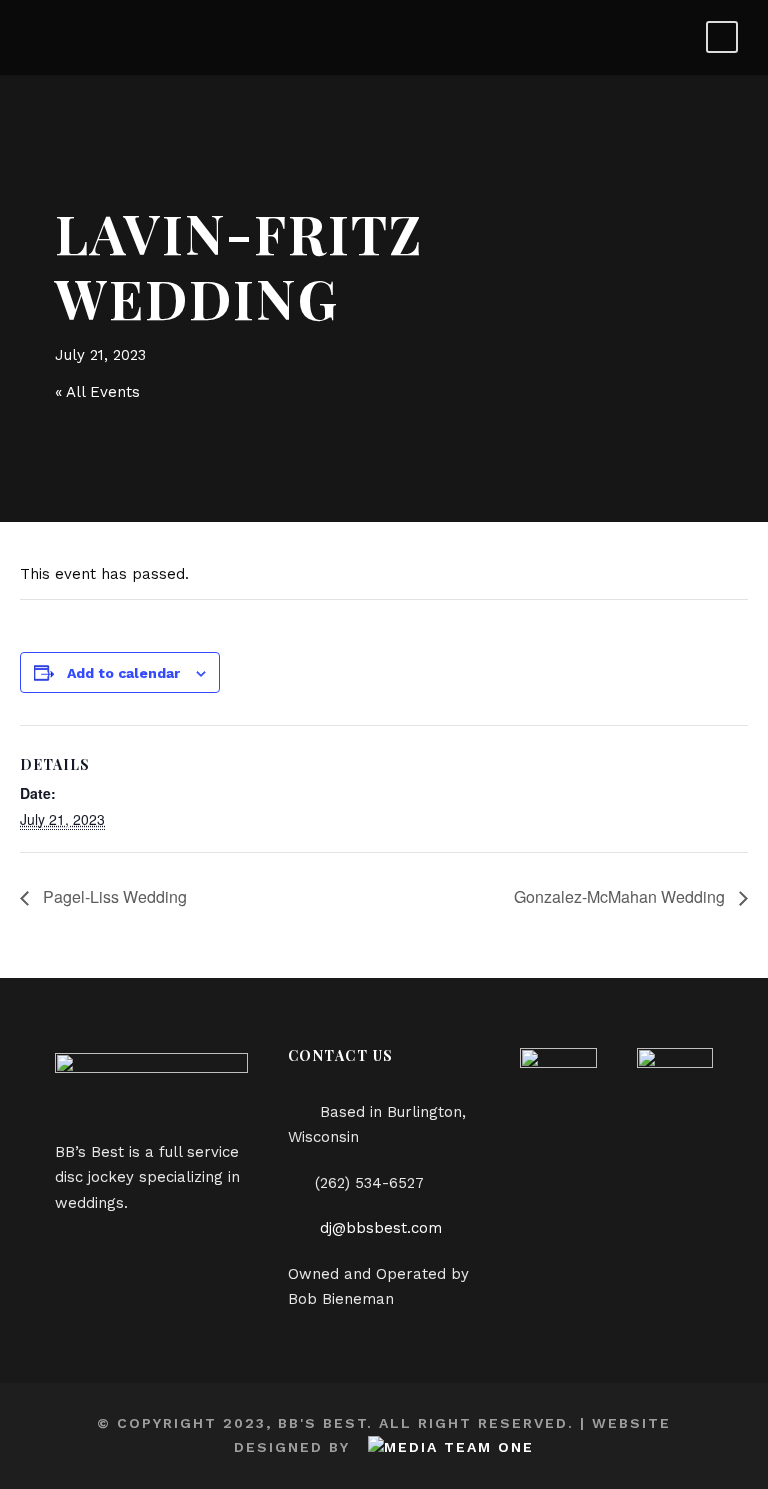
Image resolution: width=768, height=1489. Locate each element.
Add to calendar (123, 673)
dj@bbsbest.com (381, 1228)
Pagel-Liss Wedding (113, 896)
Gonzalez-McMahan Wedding (621, 896)
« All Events (97, 392)
